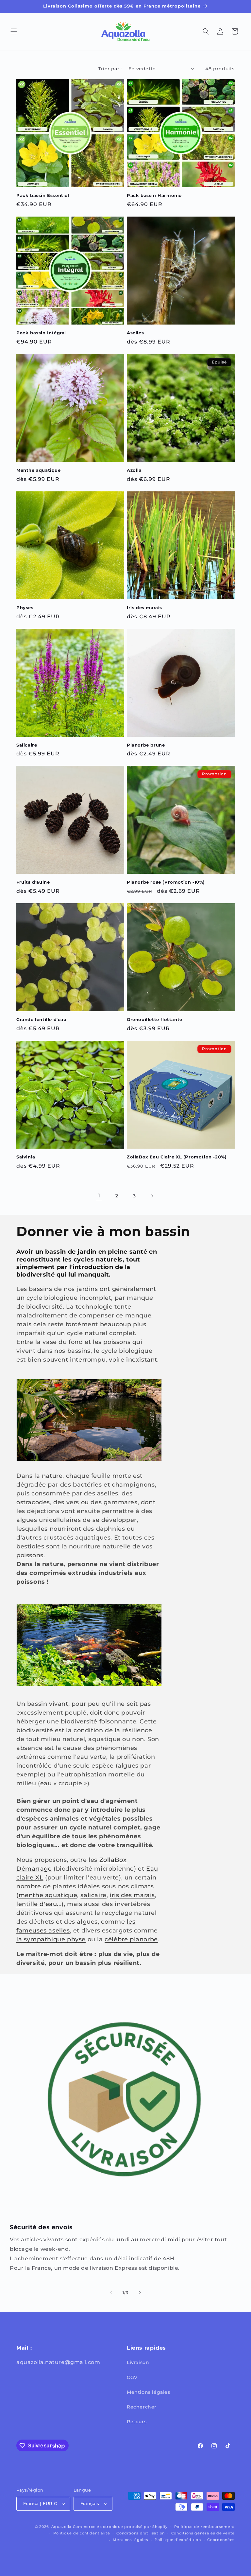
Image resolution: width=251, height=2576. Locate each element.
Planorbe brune (146, 745)
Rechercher (142, 2407)
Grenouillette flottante (155, 1019)
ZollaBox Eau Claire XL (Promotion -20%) (177, 1157)
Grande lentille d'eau (42, 1019)
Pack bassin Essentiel (43, 195)
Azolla (134, 470)
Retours (137, 2422)
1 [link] (99, 1196)
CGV (132, 2377)
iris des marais (132, 1895)
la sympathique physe (51, 1939)
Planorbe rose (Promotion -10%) (166, 882)
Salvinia (26, 1157)
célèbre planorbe (131, 1939)
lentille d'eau (37, 1904)
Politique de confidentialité (82, 2533)
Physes (25, 608)
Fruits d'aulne (33, 882)
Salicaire (27, 745)
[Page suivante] (152, 1196)
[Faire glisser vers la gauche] (111, 2293)
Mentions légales (149, 2392)
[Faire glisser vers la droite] (140, 2293)
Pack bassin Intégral (41, 333)
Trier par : (110, 69)
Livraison (138, 2362)
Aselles (135, 333)
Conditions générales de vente (203, 2533)
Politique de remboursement (204, 2527)
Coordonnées (221, 2540)
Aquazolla (61, 2527)
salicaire (93, 1895)
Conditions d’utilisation (141, 2533)
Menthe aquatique (39, 470)
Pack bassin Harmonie (154, 195)
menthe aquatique (48, 1895)
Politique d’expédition (178, 2540)
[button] (14, 31)
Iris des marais (144, 608)
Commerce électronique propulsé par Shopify (120, 2527)
